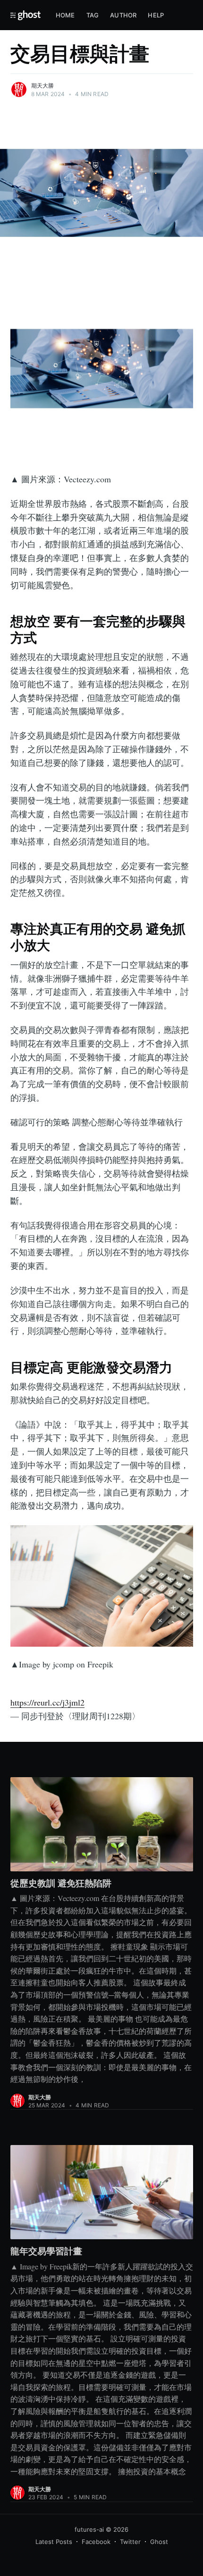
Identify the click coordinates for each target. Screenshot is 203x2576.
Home (65, 15)
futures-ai (89, 2529)
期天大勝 (43, 85)
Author (123, 15)
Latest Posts (54, 2542)
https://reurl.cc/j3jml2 (47, 1702)
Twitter (130, 2542)
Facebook (96, 2542)
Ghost (159, 2542)
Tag (93, 15)
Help (156, 15)
